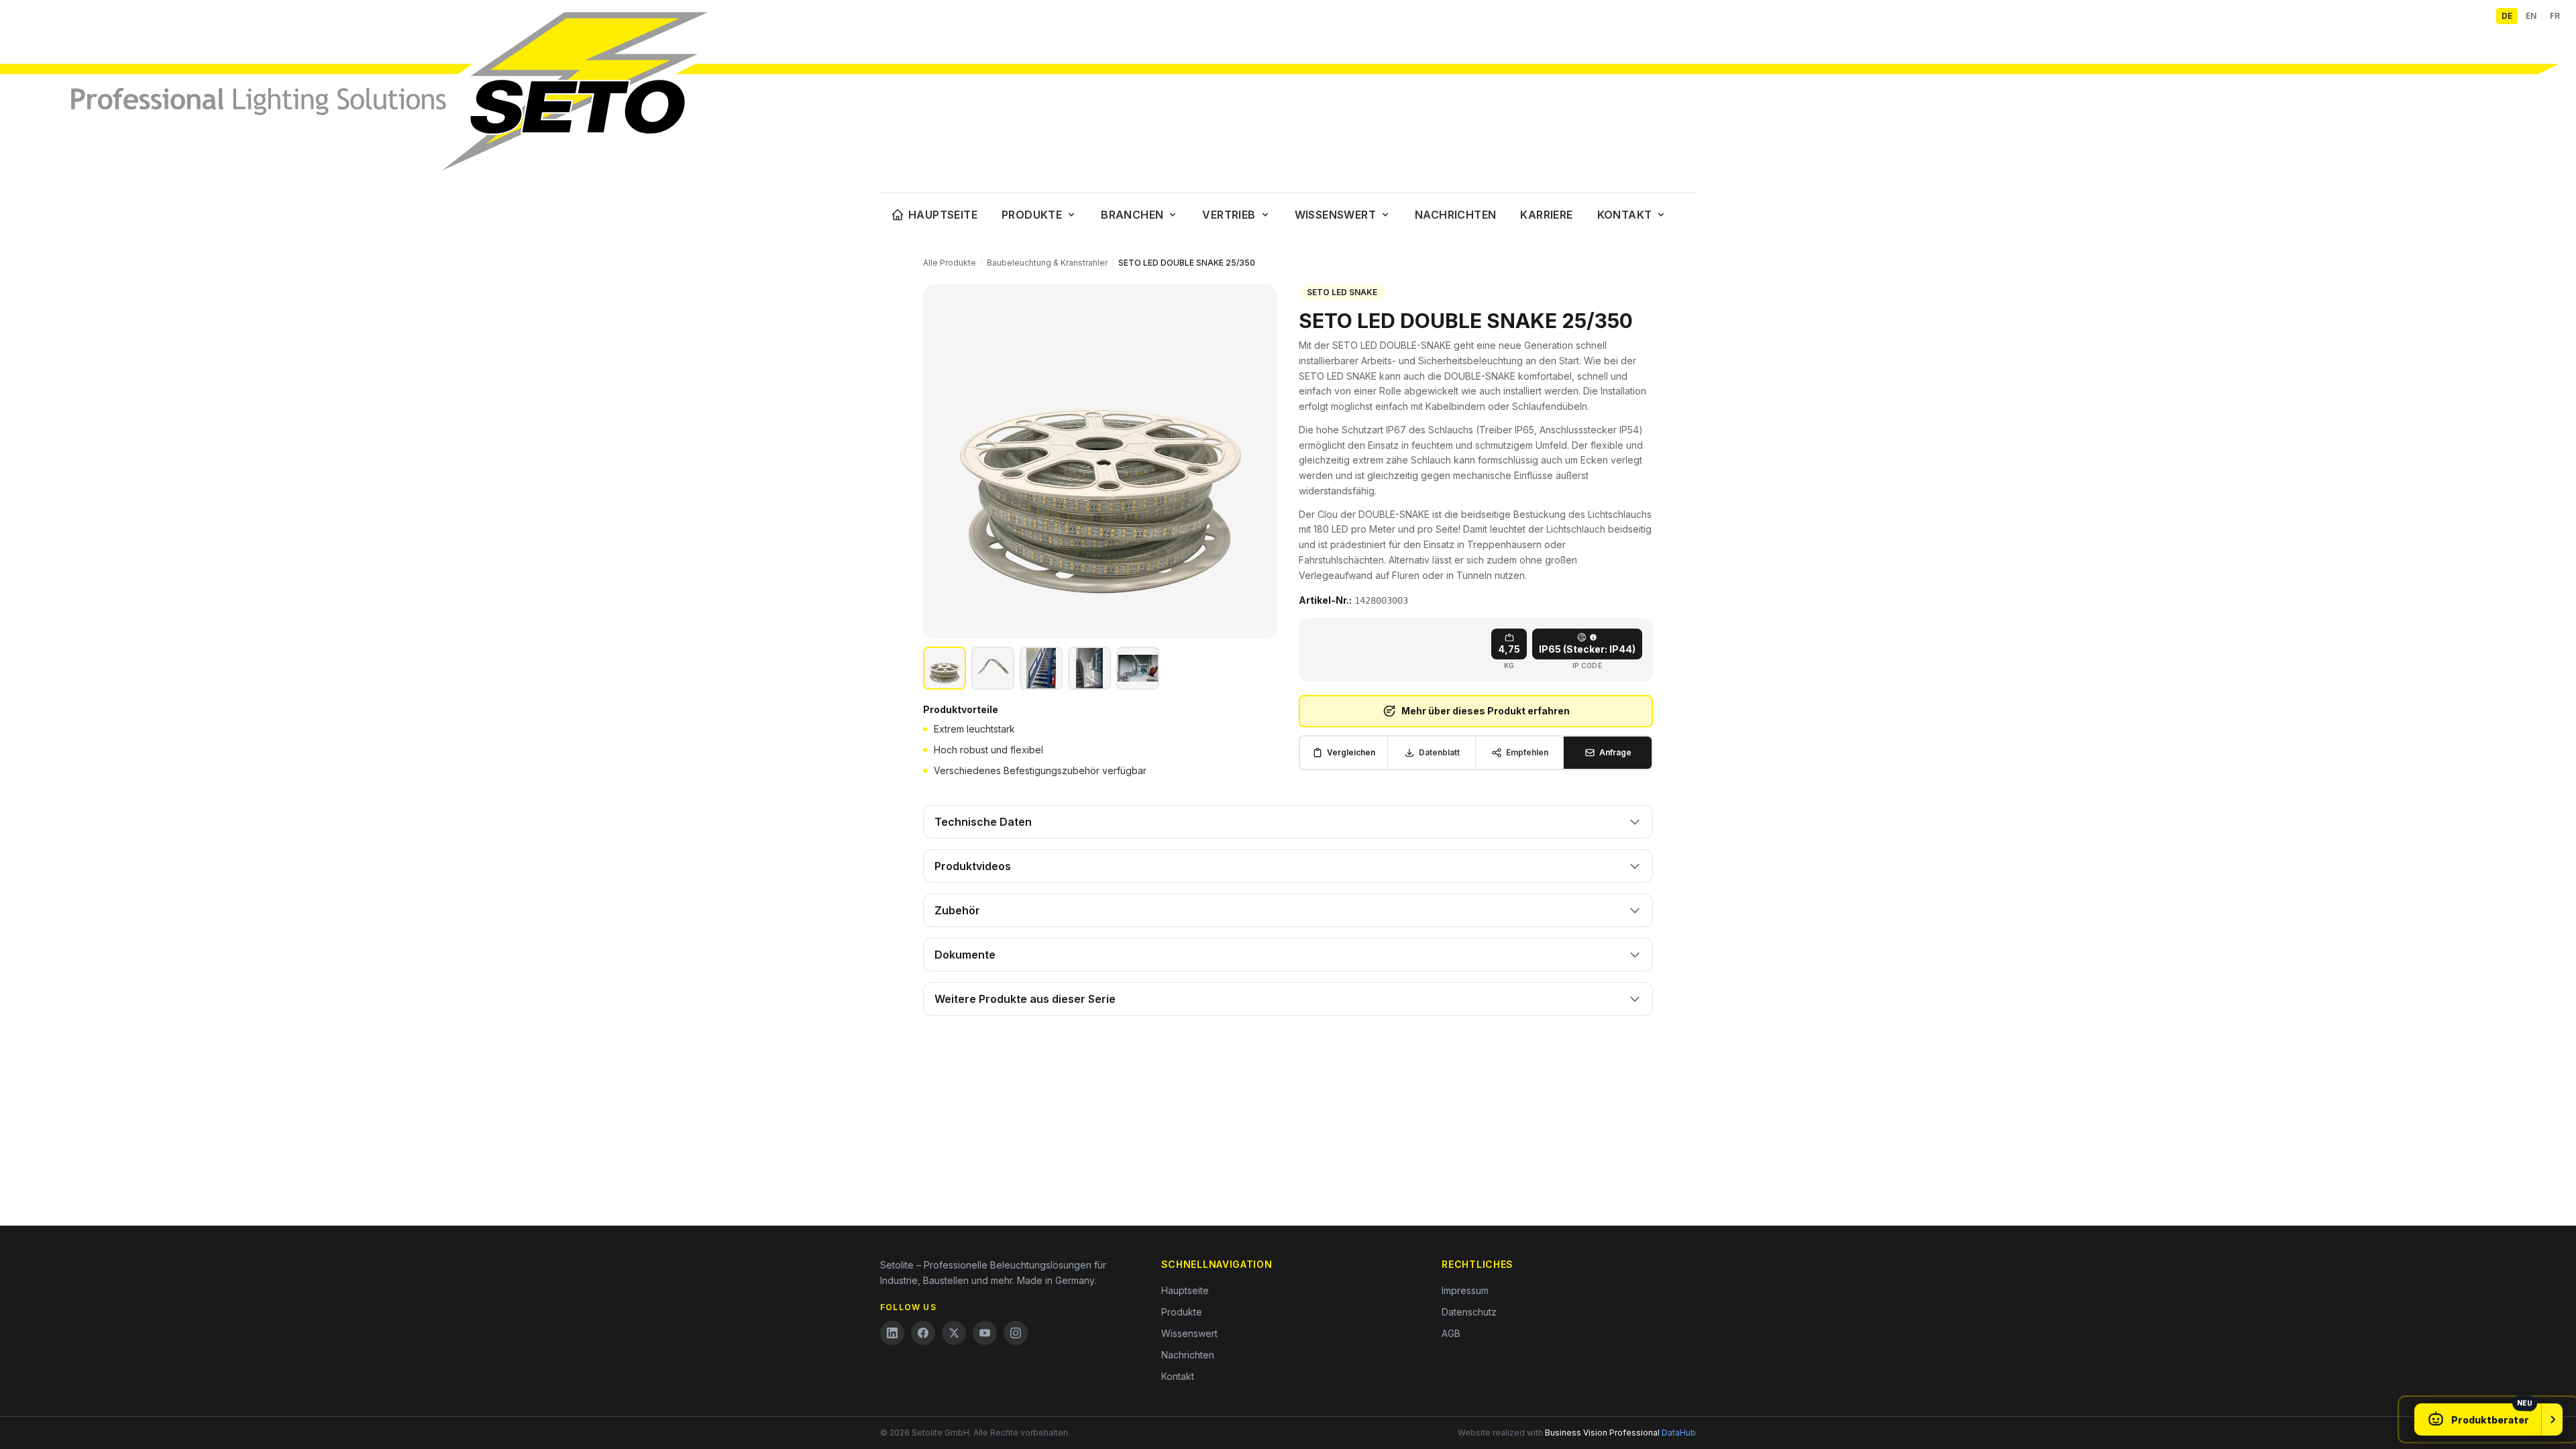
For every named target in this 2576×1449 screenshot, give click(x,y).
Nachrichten (1455, 215)
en (2531, 16)
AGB (1451, 1333)
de (2507, 16)
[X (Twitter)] (954, 1333)
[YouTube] (985, 1333)
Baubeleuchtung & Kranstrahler (1047, 263)
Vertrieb (1229, 215)
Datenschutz (1469, 1312)
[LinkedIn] (892, 1333)
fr (2555, 16)
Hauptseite (943, 215)
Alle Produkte (950, 263)
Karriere (1546, 215)
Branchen (1132, 215)
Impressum (1465, 1290)
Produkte (1032, 215)
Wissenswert (1335, 215)
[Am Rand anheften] (2552, 1419)
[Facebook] (923, 1333)
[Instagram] (1016, 1333)
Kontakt (1625, 215)
